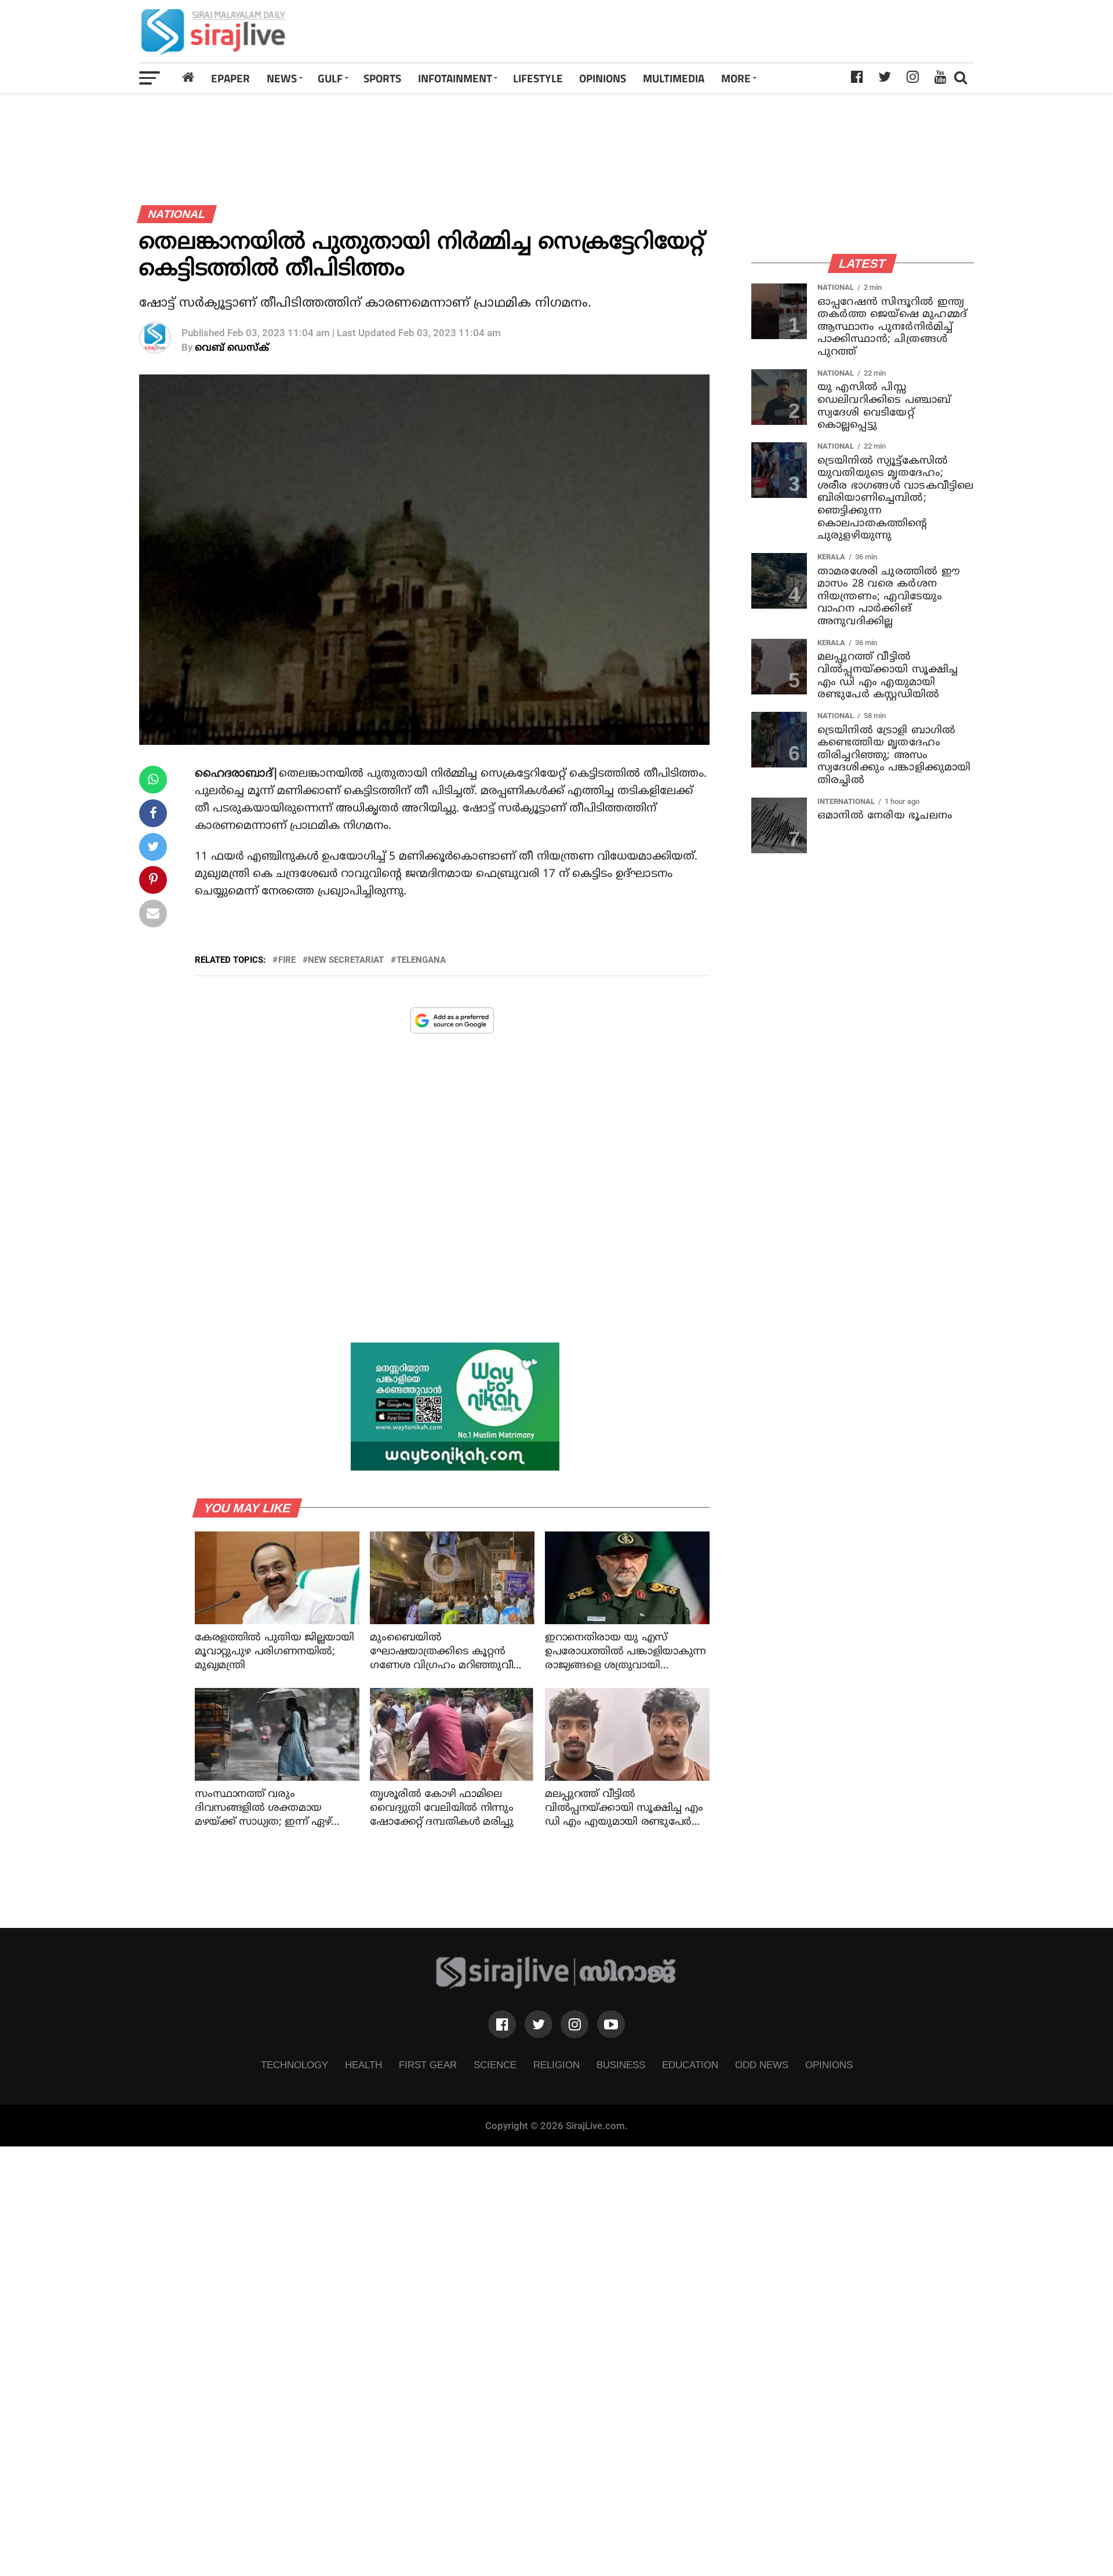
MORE (736, 78)
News (282, 78)
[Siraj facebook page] (502, 2024)
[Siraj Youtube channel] (611, 2024)
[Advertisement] (721, 31)
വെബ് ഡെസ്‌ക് (232, 348)
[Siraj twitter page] (539, 2024)
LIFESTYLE (538, 78)
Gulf (330, 78)
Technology (294, 2065)
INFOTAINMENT (455, 78)
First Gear (428, 2065)
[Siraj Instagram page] (574, 2024)
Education (690, 2065)
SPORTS (382, 78)
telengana (421, 960)
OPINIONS (603, 78)
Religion (556, 2065)
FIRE (287, 960)
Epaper (230, 78)
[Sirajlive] (556, 1986)
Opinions (829, 2065)
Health (363, 2065)
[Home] (188, 78)
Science (495, 2065)
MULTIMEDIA (674, 78)
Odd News (762, 2065)
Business (621, 2065)
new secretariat (346, 960)
